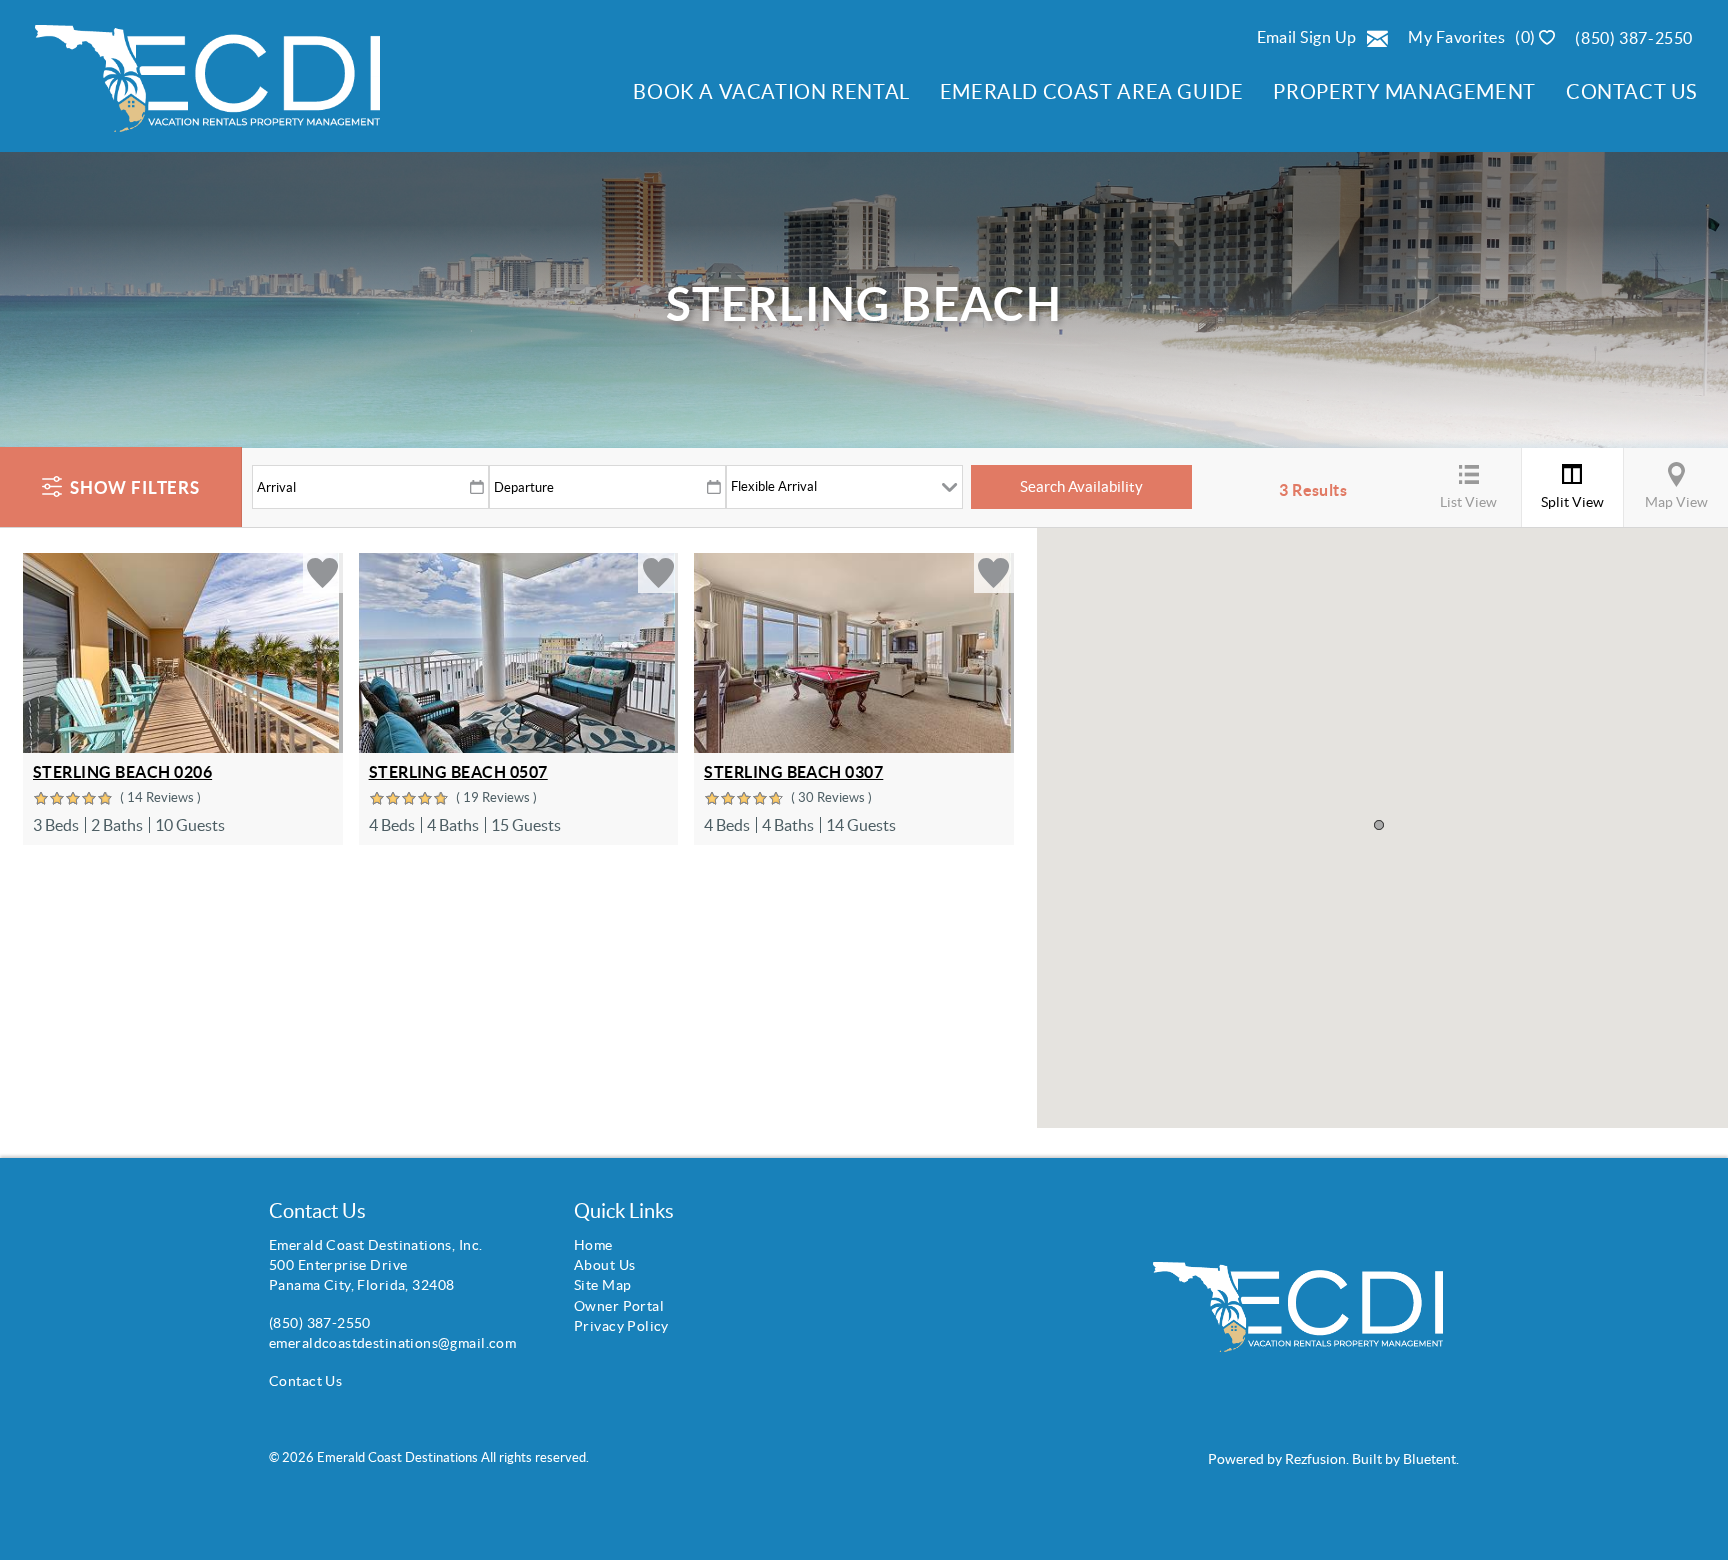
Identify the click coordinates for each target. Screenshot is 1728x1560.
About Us (604, 1265)
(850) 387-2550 (1634, 38)
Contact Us (1632, 91)
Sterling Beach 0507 (458, 772)
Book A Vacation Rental (771, 91)
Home (593, 1245)
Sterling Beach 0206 (122, 772)
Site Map (602, 1285)
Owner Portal (619, 1306)
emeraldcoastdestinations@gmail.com (392, 1343)
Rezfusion (1315, 1459)
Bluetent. (1431, 1459)
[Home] (197, 86)
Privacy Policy (621, 1326)
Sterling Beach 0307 (793, 772)
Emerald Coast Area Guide (1092, 91)
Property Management (1404, 91)
